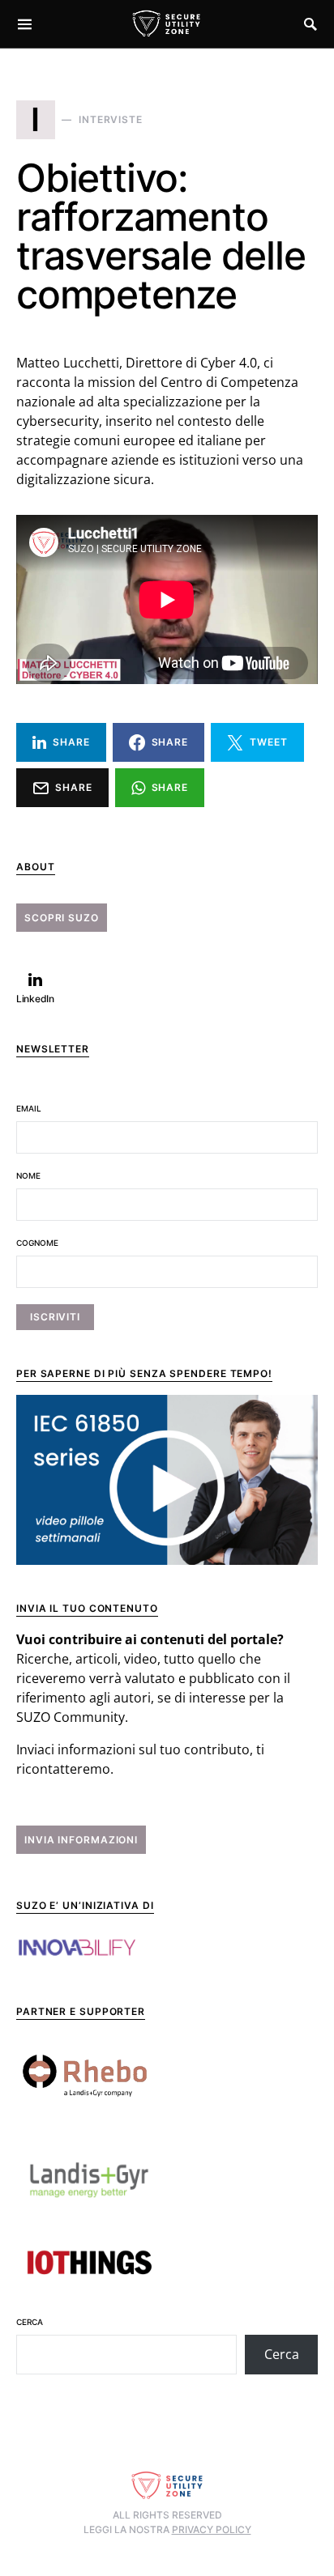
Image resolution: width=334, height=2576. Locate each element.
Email (29, 1108)
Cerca (30, 2322)
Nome (28, 1175)
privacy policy (212, 2529)
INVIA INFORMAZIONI (81, 1840)
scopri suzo (62, 918)
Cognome (37, 1243)
